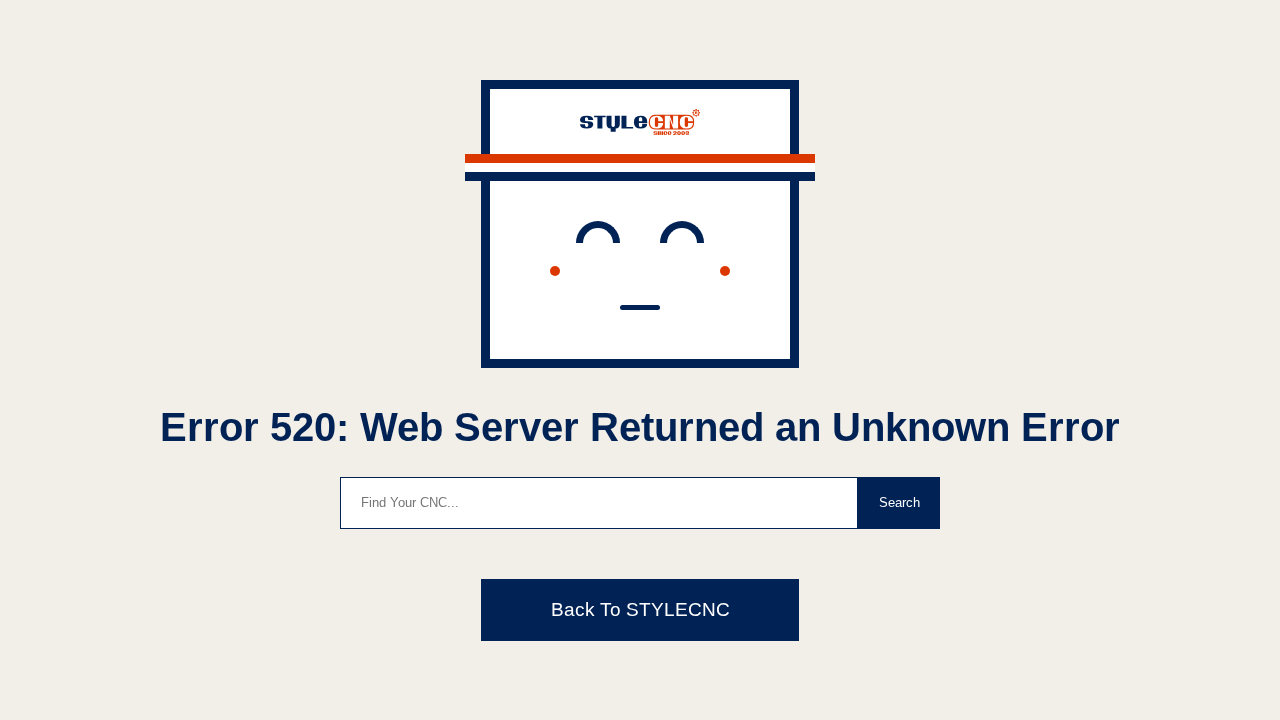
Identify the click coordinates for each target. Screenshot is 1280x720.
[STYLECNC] (640, 129)
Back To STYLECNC (640, 609)
